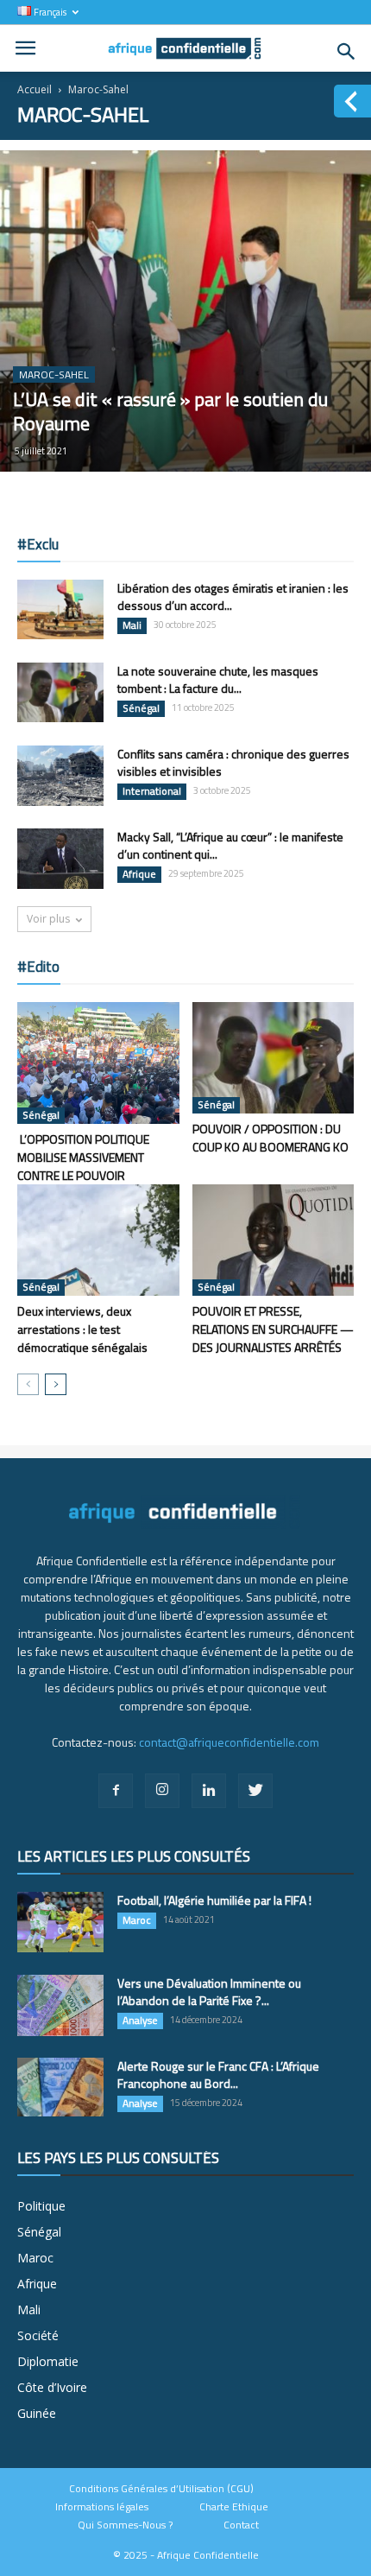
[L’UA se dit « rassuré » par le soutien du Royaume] (185, 311)
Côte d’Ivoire (52, 2387)
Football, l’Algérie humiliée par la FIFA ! (214, 1900)
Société (38, 2335)
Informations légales (102, 2507)
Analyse (140, 2021)
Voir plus (48, 919)
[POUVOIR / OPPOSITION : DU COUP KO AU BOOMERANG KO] (274, 1058)
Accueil (35, 89)
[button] (347, 52)
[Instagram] (162, 1791)
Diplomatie (48, 2361)
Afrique (139, 874)
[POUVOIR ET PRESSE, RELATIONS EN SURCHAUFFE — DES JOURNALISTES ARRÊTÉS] (274, 1240)
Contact (241, 2525)
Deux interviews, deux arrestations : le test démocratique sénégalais (82, 1329)
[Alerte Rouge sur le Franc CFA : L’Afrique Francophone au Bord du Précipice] (60, 2087)
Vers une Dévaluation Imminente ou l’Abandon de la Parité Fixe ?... (209, 1992)
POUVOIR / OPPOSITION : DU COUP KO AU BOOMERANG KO (270, 1138)
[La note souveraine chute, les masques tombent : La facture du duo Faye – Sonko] (60, 692)
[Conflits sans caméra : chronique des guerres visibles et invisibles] (60, 776)
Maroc (137, 1920)
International (152, 791)
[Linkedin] (209, 1791)
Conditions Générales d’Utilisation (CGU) (161, 2489)
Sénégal (141, 708)
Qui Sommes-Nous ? (125, 2525)
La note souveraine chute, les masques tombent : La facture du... (218, 679)
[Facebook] (116, 1791)
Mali (132, 625)
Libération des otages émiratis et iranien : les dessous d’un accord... (233, 596)
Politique (41, 2206)
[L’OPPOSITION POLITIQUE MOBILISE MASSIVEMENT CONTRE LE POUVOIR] (98, 1063)
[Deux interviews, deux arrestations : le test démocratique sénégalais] (98, 1240)
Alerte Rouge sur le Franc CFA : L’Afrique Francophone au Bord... (218, 2075)
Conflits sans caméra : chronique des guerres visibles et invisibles (233, 762)
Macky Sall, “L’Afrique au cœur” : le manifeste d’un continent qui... (230, 845)
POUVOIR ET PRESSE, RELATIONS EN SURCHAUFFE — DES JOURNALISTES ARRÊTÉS (273, 1329)
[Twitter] (255, 1791)
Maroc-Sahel (54, 374)
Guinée (37, 2413)
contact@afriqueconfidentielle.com (229, 1742)
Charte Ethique (234, 2507)
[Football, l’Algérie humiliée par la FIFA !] (60, 1922)
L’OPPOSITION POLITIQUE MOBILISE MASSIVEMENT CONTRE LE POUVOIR (83, 1157)
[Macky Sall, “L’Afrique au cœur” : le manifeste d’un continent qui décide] (60, 859)
